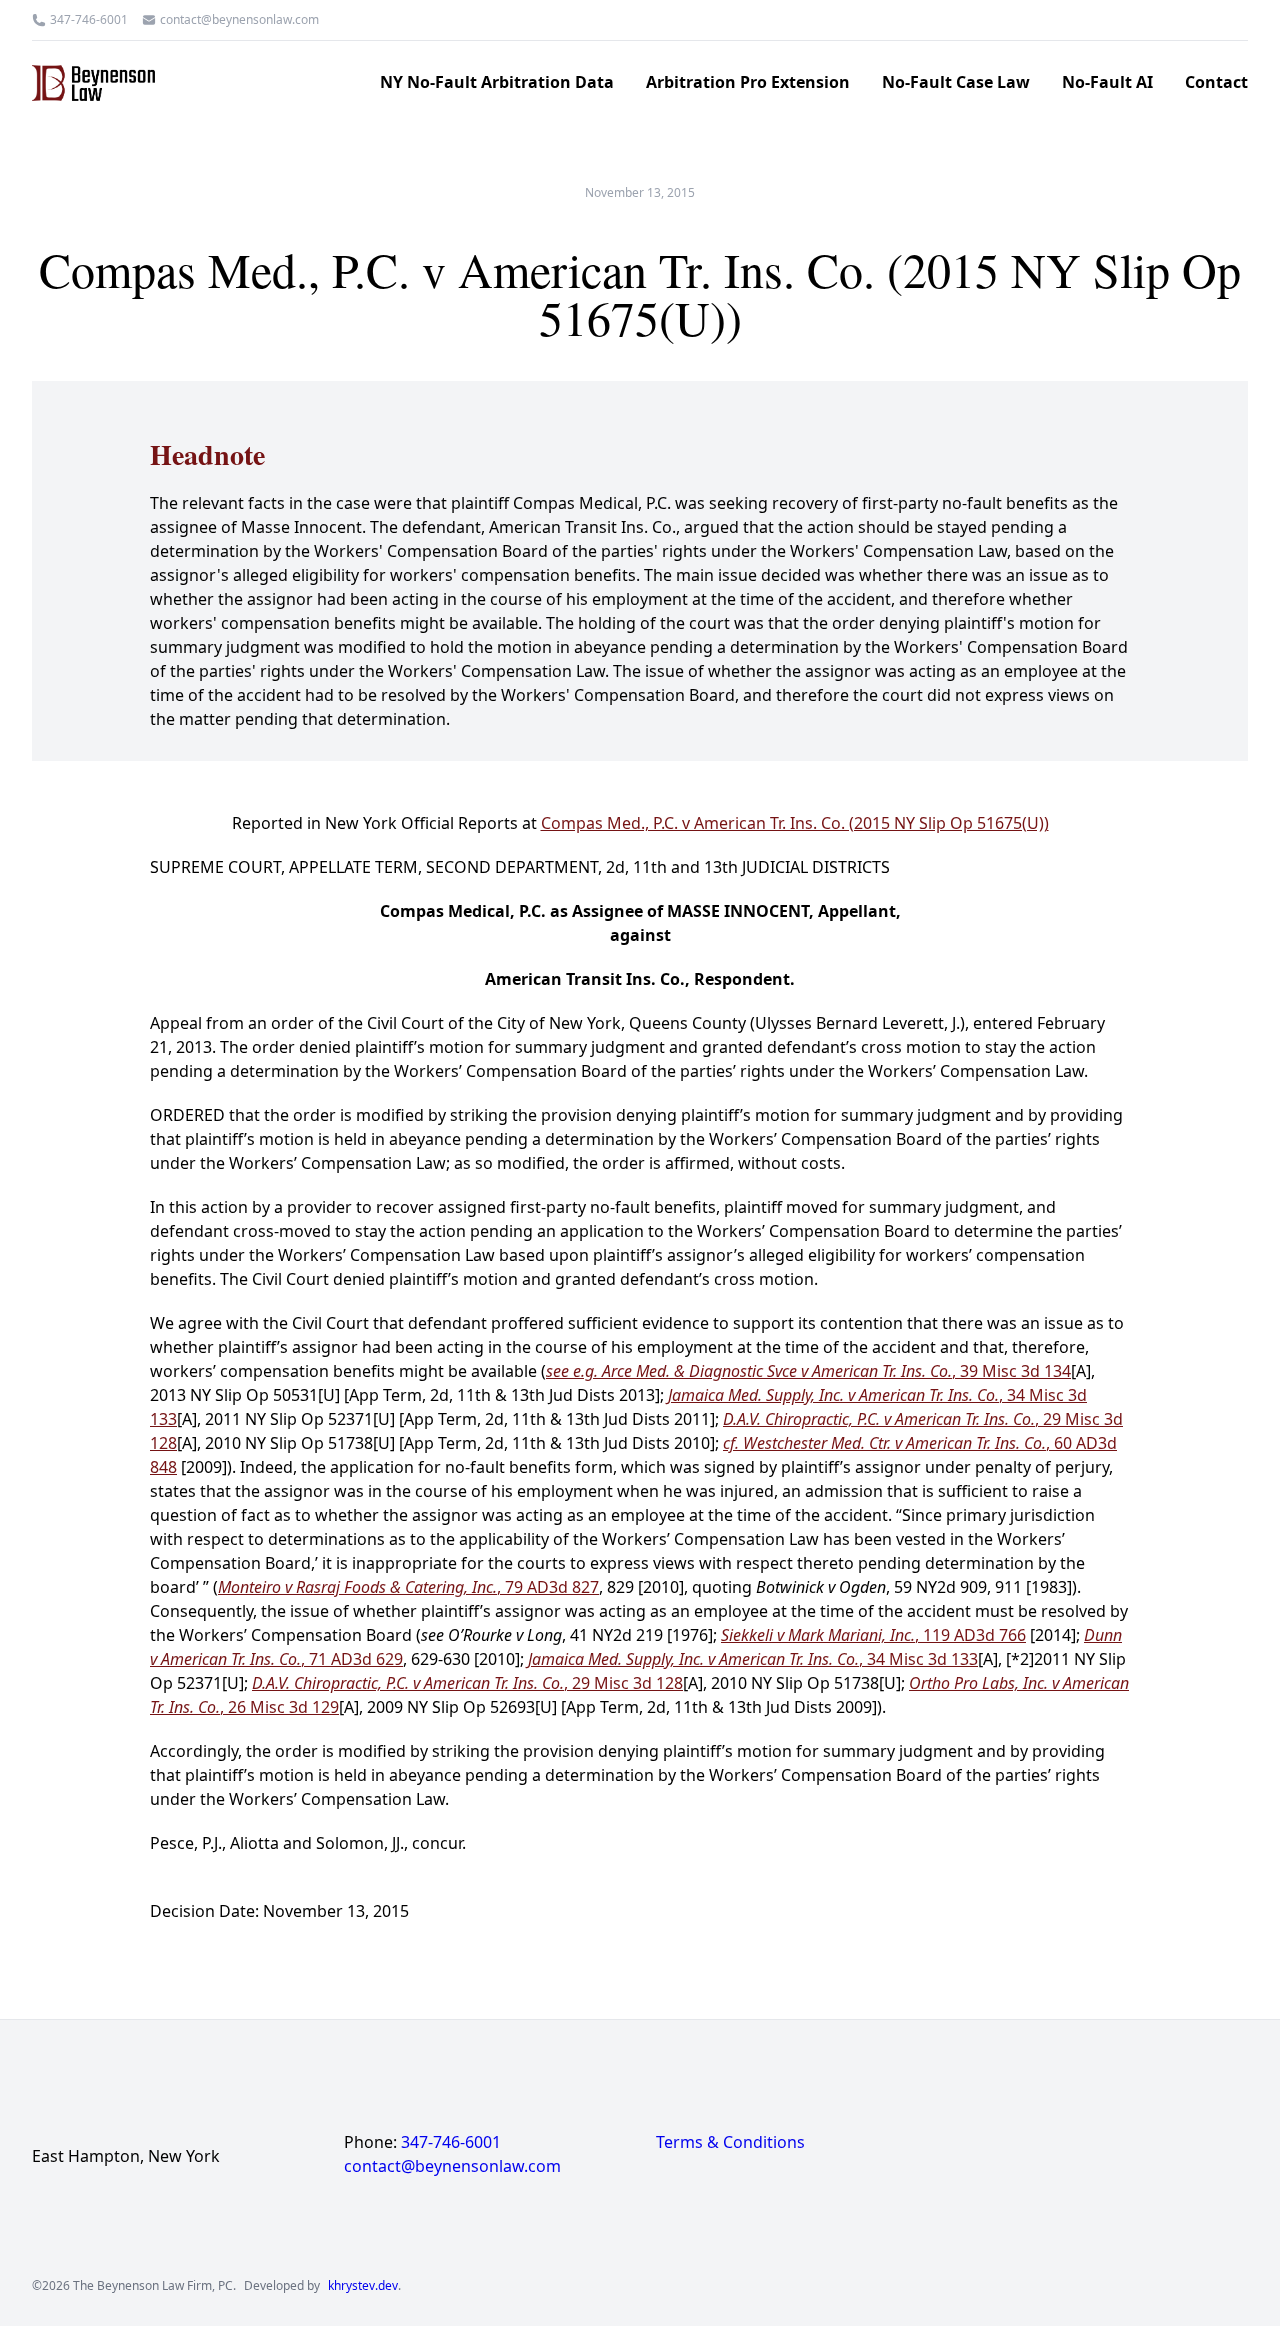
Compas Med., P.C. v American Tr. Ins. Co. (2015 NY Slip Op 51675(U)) (795, 823)
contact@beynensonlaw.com (239, 20)
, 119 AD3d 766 (873, 1635)
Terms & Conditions (730, 2142)
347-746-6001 (89, 20)
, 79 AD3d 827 (408, 1587)
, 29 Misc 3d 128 (467, 1683)
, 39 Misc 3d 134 (808, 1371)
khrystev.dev (363, 2286)
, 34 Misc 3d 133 (753, 1659)
